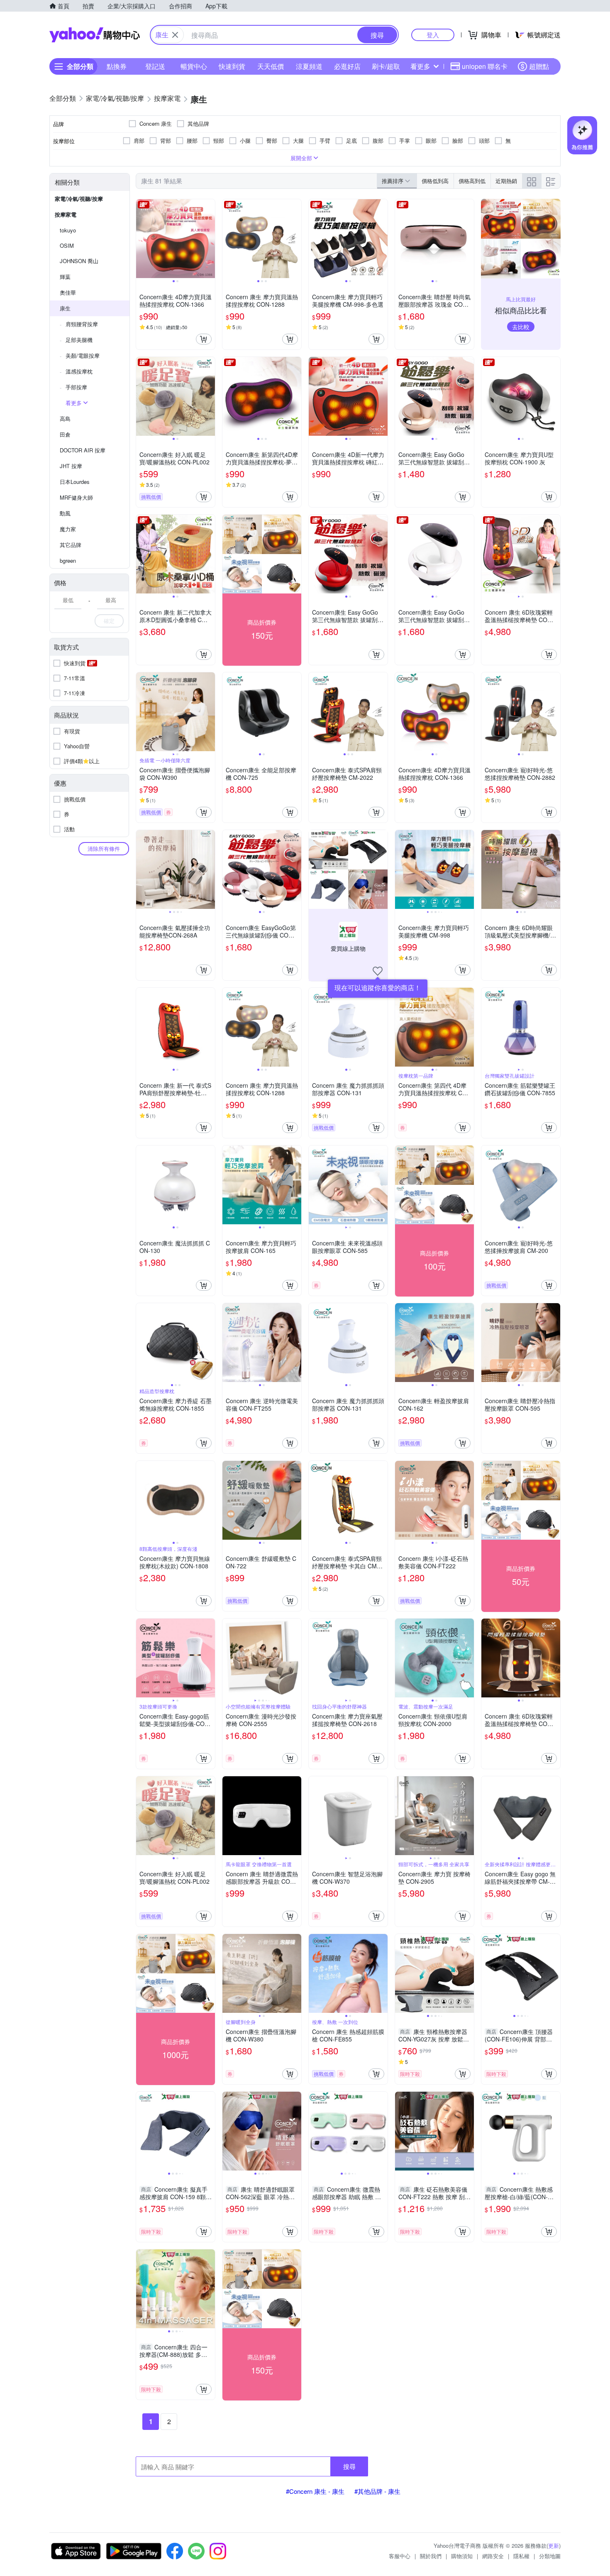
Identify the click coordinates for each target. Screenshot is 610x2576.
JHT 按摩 (71, 466)
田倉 (65, 434)
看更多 (420, 66)
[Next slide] (210, 239)
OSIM (67, 245)
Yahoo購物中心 (95, 35)
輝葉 (65, 277)
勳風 (65, 513)
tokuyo (68, 230)
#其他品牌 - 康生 (377, 2491)
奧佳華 (68, 292)
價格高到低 (472, 181)
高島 (65, 419)
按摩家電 (66, 214)
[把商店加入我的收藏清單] (378, 971)
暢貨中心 (194, 66)
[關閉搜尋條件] (175, 35)
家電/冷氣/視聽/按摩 (79, 199)
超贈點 (539, 66)
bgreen (68, 560)
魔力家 (68, 529)
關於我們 (431, 2556)
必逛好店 (347, 66)
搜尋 (349, 2466)
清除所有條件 (104, 848)
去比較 (521, 327)
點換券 (117, 66)
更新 (554, 2545)
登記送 (155, 66)
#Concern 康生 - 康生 (315, 2491)
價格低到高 (435, 181)
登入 (433, 35)
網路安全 (493, 2556)
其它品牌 (71, 545)
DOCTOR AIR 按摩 (83, 450)
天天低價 (271, 66)
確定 (109, 621)
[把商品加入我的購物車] (204, 339)
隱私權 (521, 2556)
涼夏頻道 (309, 66)
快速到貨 (232, 66)
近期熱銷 (506, 181)
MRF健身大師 (76, 497)
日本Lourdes (75, 482)
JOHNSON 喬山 (79, 261)
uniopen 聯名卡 (485, 66)
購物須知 (462, 2556)
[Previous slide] (142, 239)
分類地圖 (550, 2556)
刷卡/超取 (386, 66)
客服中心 (400, 2556)
